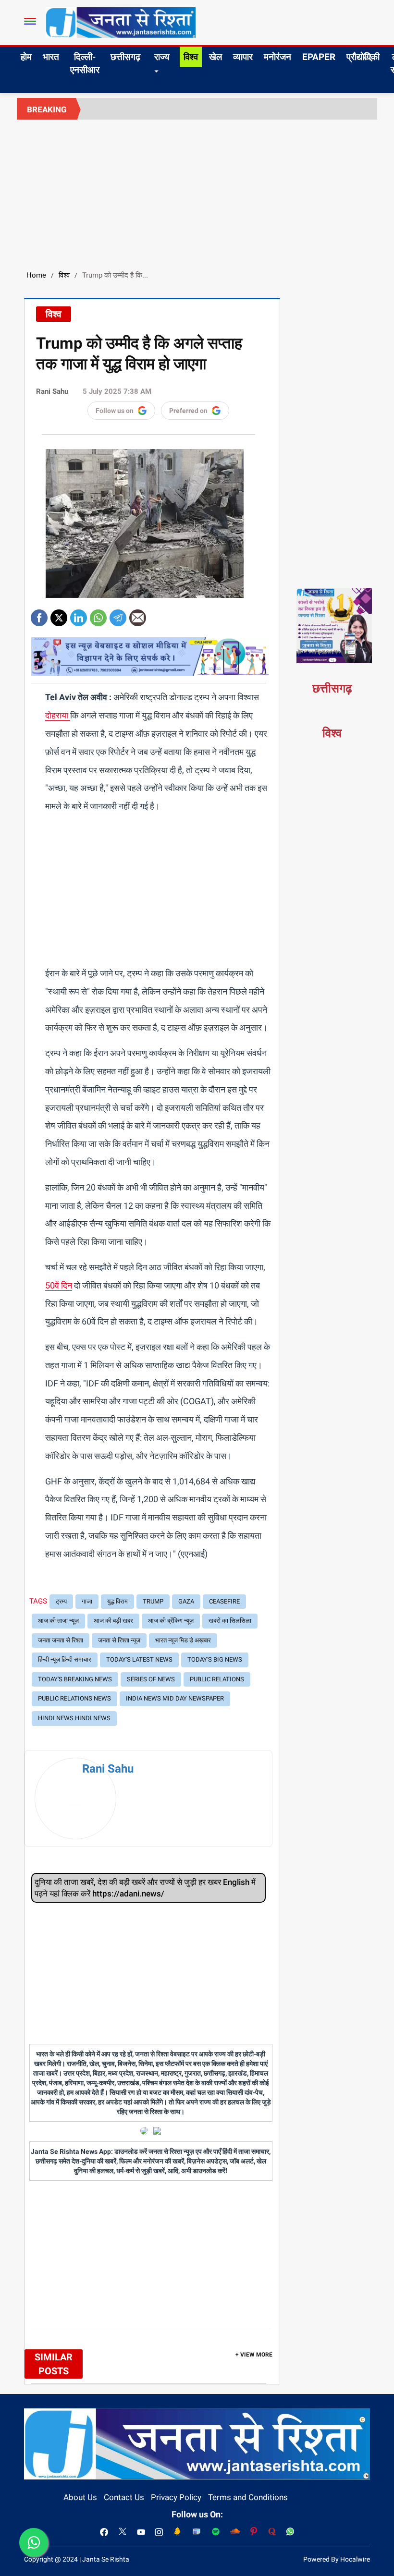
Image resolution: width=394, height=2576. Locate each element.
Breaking (47, 109)
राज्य (162, 57)
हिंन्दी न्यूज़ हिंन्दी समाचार (65, 1659)
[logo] (121, 22)
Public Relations (217, 1679)
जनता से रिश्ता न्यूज (119, 1640)
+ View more (254, 2355)
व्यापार (243, 57)
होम (26, 57)
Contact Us (124, 2497)
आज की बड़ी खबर (113, 1621)
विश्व (191, 57)
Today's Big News (215, 1659)
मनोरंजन (277, 57)
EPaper (319, 57)
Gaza (186, 1601)
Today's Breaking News (75, 1679)
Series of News (151, 1679)
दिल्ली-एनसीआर (85, 63)
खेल (215, 57)
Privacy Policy (176, 2497)
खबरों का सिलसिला (230, 1621)
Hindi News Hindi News (74, 1718)
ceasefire (224, 1601)
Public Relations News (74, 1698)
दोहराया (58, 715)
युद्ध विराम (117, 1601)
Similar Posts (54, 2364)
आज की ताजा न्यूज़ (58, 1621)
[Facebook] (39, 614)
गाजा (87, 1601)
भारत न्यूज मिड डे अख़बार (183, 1640)
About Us (80, 2497)
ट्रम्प (61, 1601)
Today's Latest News (139, 1659)
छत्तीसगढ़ (125, 57)
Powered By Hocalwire (337, 2559)
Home (36, 275)
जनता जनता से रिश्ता (61, 1640)
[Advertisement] (197, 192)
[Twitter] (59, 614)
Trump (153, 1601)
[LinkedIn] (79, 614)
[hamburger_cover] (30, 21)
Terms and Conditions (248, 2497)
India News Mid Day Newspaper (175, 1698)
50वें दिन (59, 1285)
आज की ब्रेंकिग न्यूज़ (171, 1621)
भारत (51, 57)
